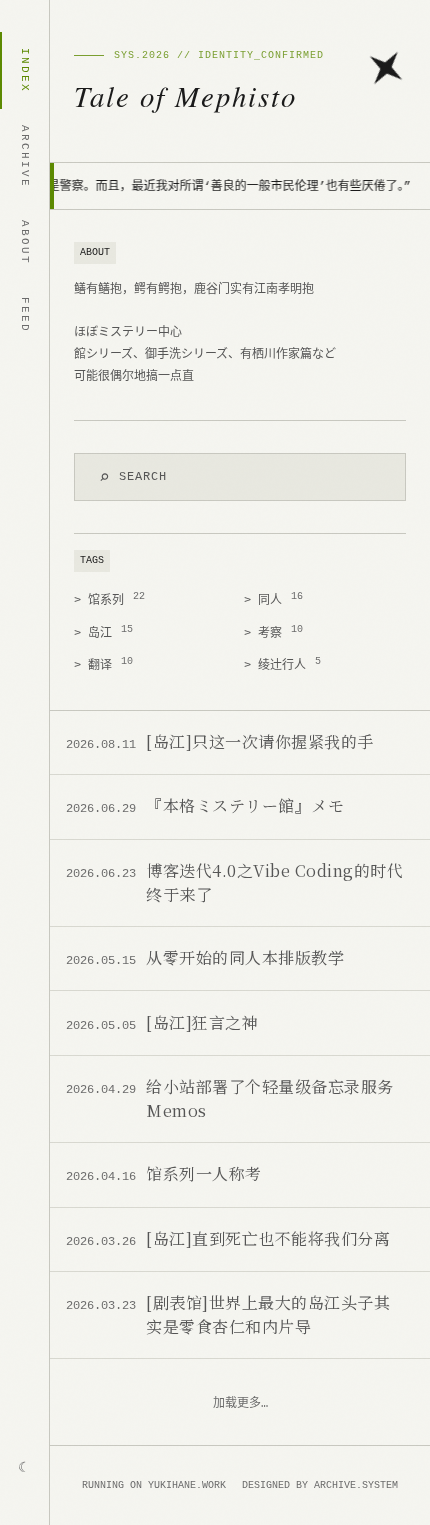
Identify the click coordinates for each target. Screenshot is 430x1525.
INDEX (25, 70)
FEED (25, 315)
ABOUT (25, 242)
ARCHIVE (25, 156)
